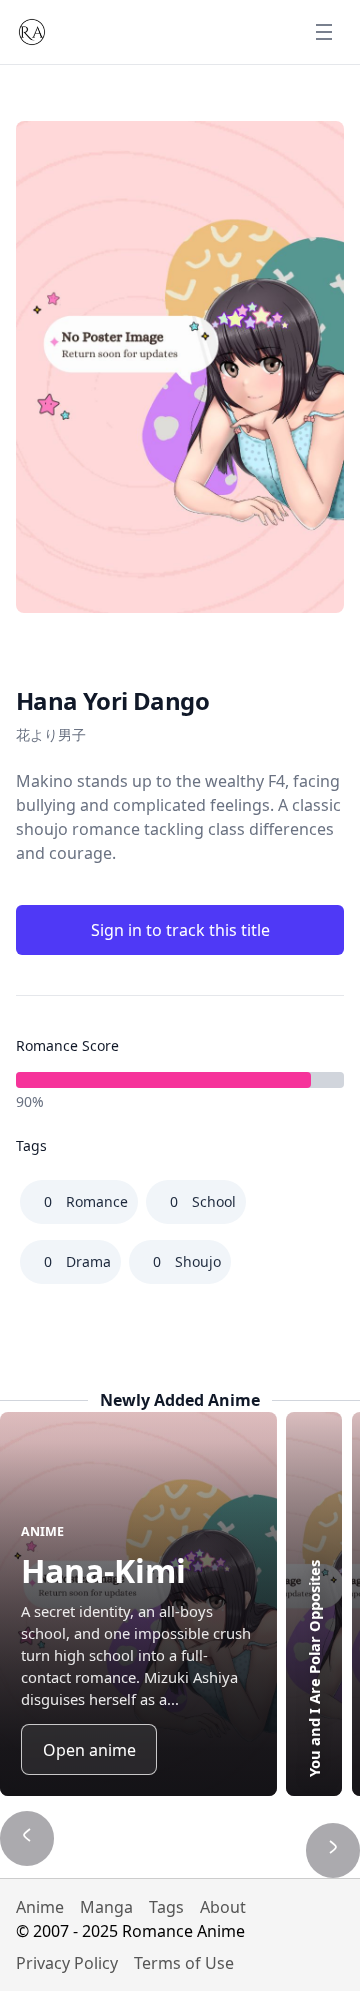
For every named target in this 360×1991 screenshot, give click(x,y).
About (223, 1907)
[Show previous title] (27, 1838)
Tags (166, 1907)
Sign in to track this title (180, 930)
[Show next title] (333, 1850)
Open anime (89, 1750)
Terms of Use (184, 1963)
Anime (40, 1907)
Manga (106, 1907)
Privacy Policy (67, 1963)
